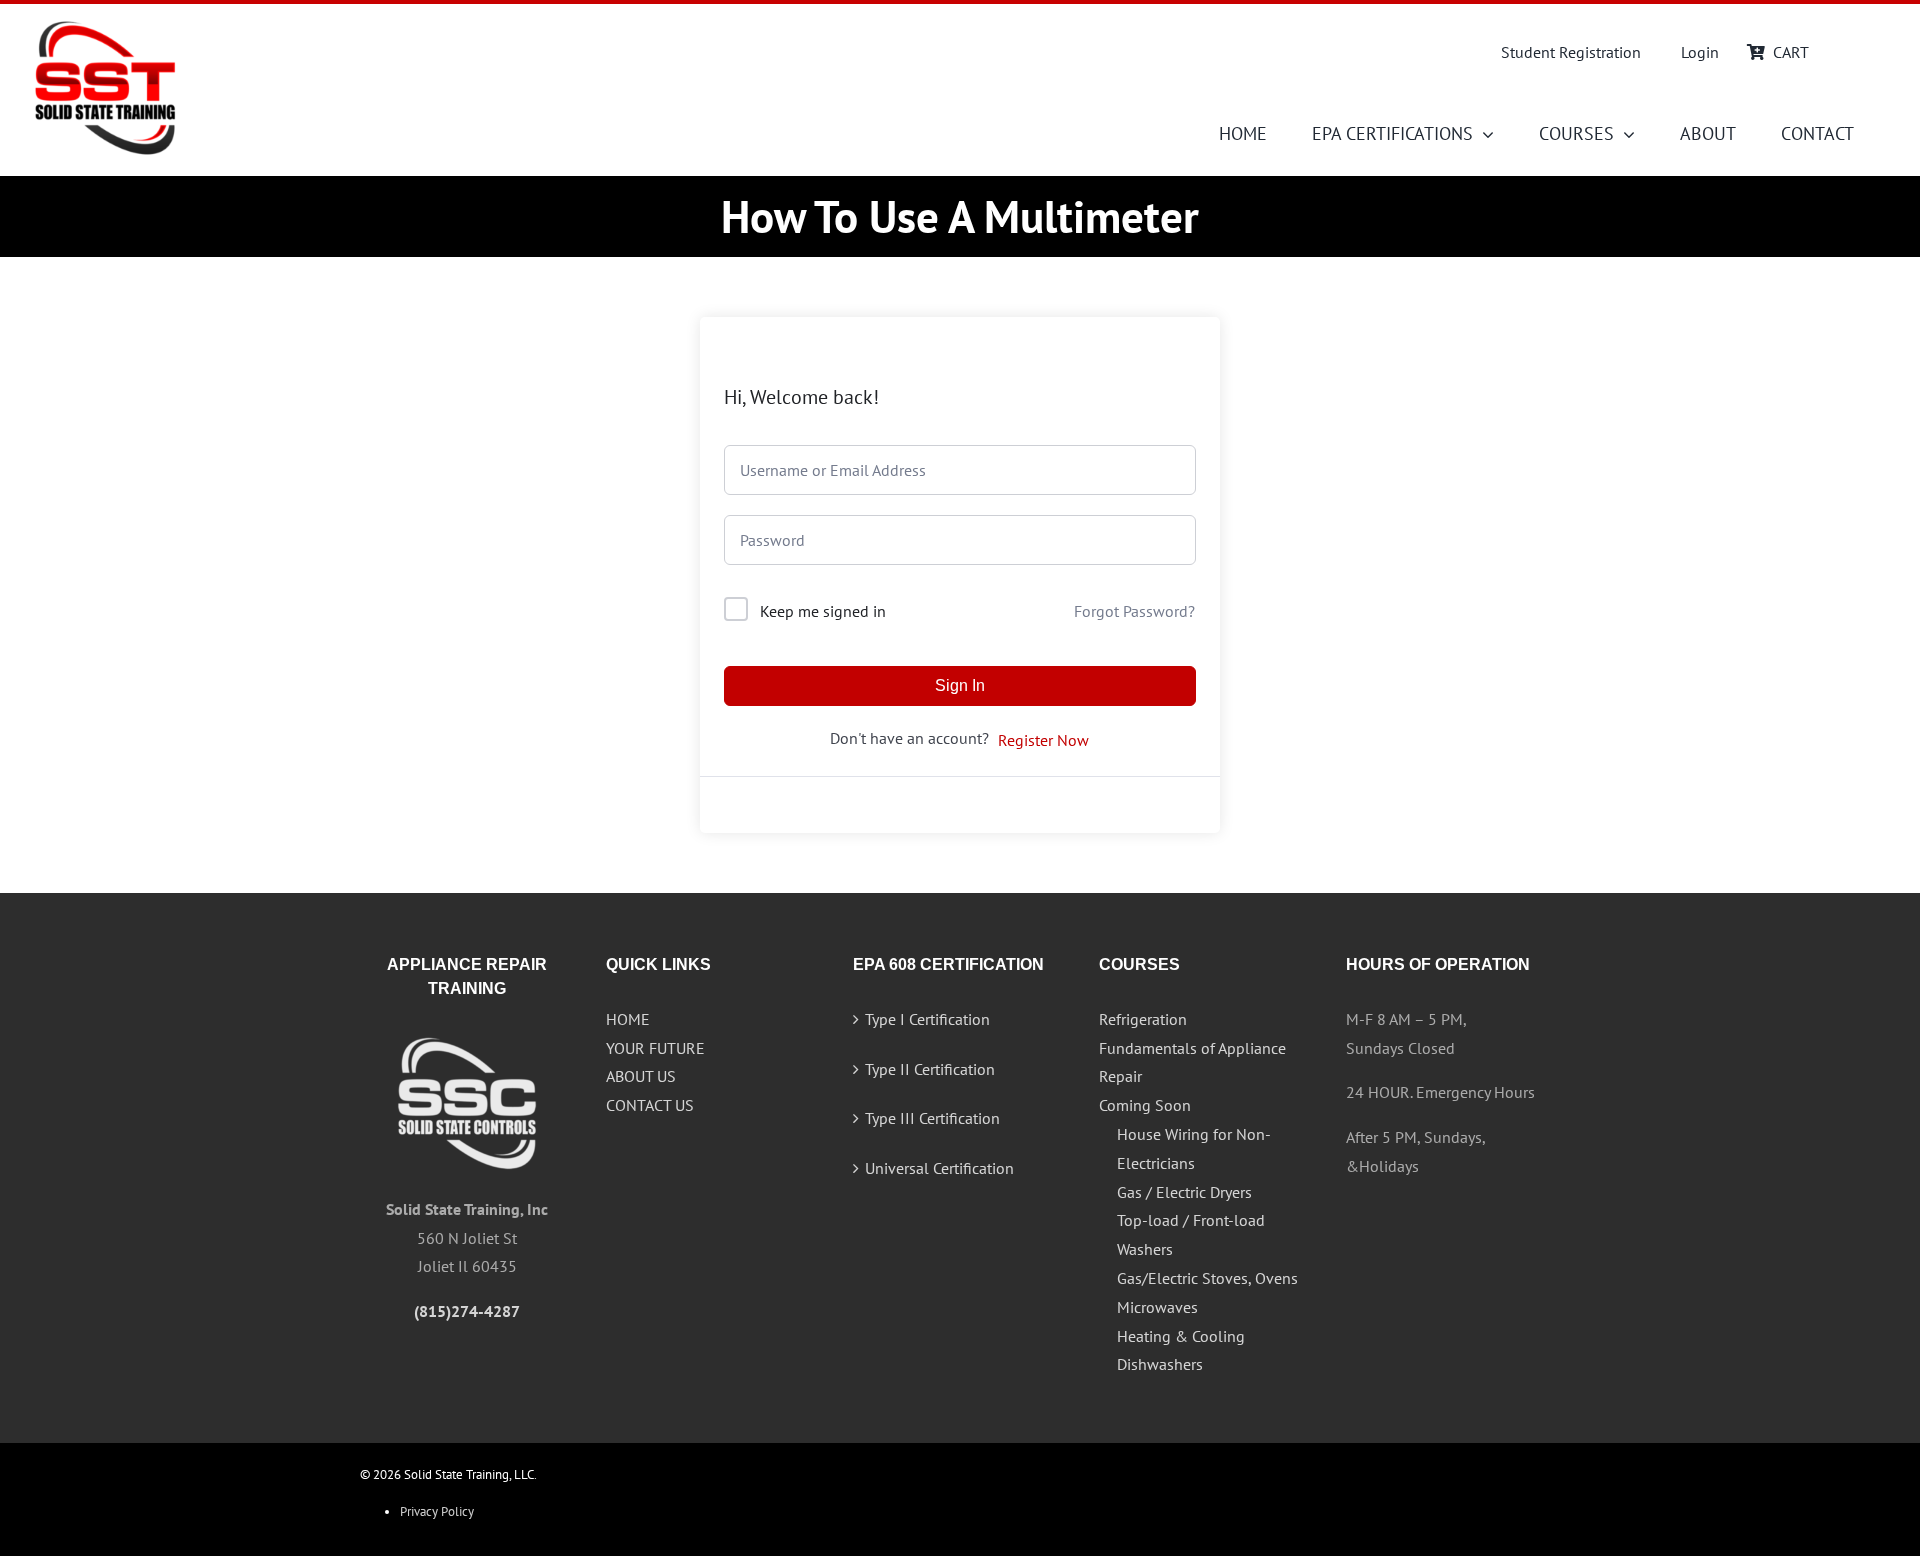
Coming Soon (1145, 1105)
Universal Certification (939, 1168)
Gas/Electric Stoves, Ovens (1207, 1278)
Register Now (1043, 740)
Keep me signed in (823, 611)
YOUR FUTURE (655, 1048)
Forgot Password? (1134, 611)
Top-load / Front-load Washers (1191, 1234)
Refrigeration (1143, 1019)
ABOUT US (641, 1076)
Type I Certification (927, 1019)
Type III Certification (932, 1118)
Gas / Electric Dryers (1184, 1192)
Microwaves (1157, 1307)
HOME (628, 1019)
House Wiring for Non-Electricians (1194, 1148)
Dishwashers (1160, 1364)
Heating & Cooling (1181, 1336)
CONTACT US (650, 1105)
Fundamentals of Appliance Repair (1192, 1062)
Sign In (960, 685)
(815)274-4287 (467, 1311)
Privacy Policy (437, 1511)
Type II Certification (930, 1069)
